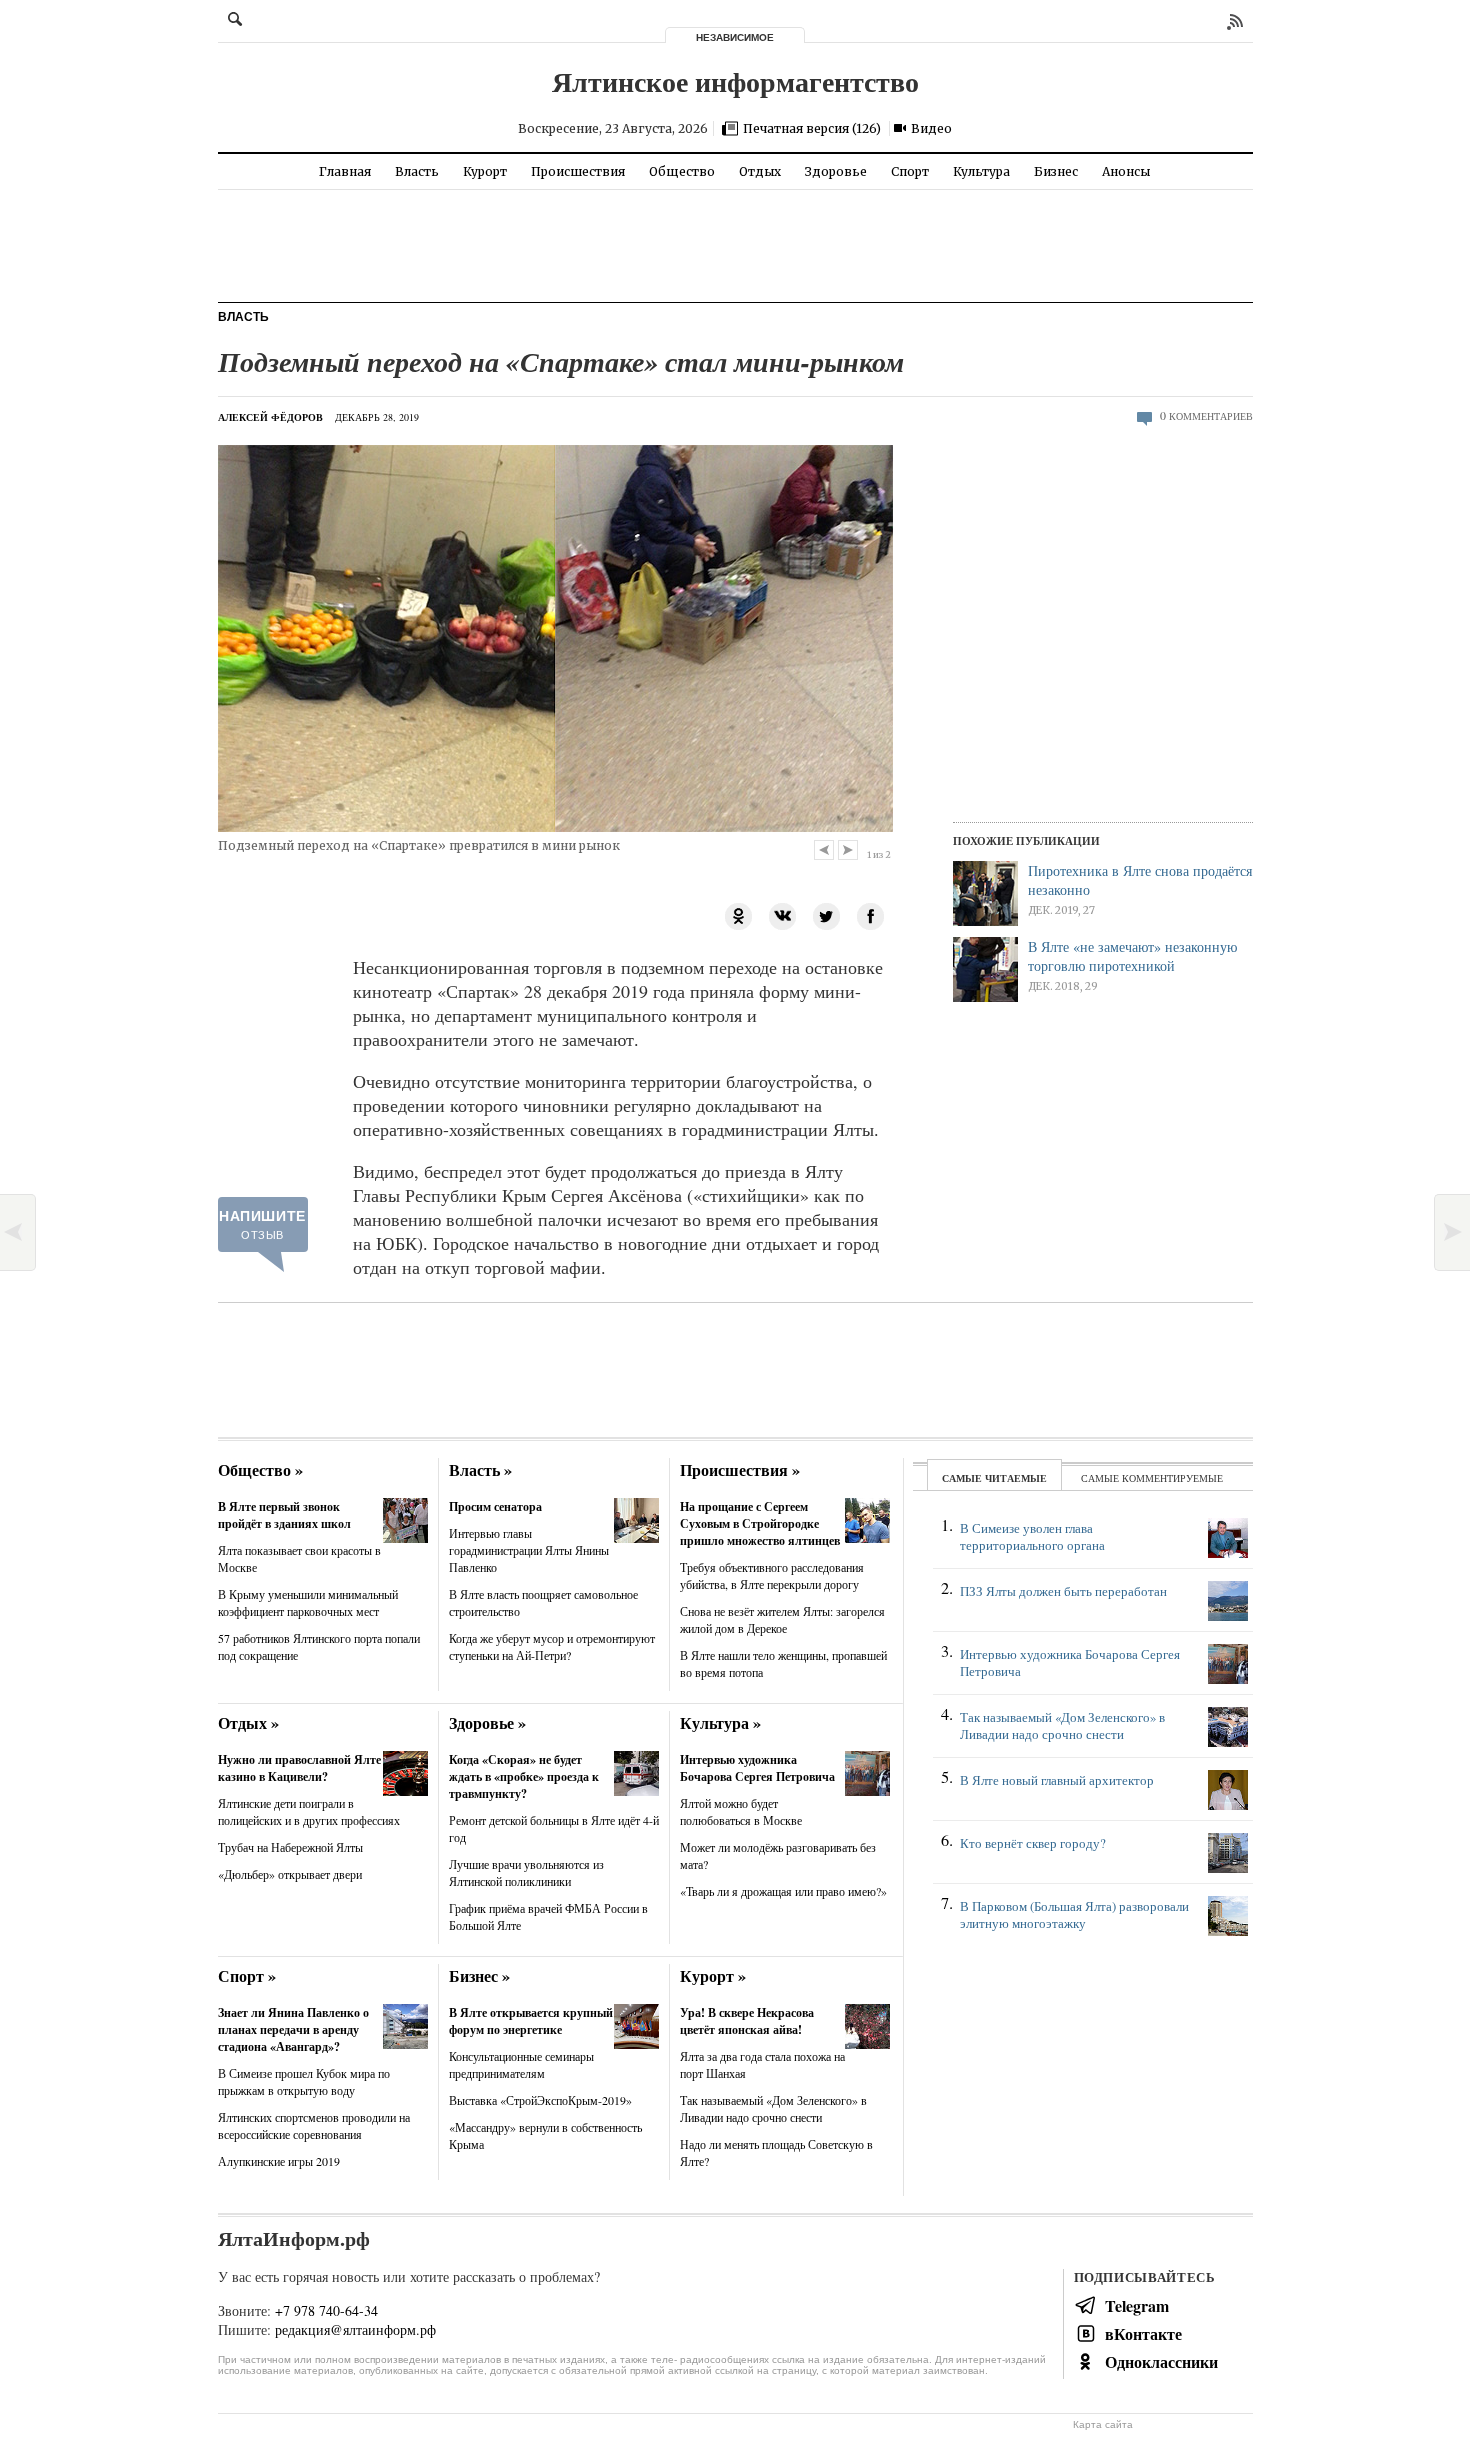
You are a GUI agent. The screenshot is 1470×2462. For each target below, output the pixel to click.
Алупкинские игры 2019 (279, 2161)
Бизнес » (479, 1976)
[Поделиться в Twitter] (827, 914)
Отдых (760, 171)
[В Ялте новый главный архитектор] (1093, 1800)
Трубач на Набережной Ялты (290, 1847)
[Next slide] (848, 850)
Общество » (260, 1470)
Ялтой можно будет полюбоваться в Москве (741, 1811)
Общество (682, 171)
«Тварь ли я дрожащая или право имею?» (783, 1891)
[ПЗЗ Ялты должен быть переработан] (1093, 1611)
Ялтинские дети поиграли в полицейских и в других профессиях (309, 1811)
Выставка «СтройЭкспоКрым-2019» (540, 2100)
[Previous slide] (824, 850)
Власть (417, 171)
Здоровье (836, 171)
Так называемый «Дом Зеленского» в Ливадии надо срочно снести (773, 2108)
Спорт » (247, 1976)
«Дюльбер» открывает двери (290, 1874)
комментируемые (1172, 1478)
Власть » (480, 1470)
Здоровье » (487, 1723)
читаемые (1016, 1478)
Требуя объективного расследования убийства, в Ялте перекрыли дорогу (772, 1575)
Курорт (485, 171)
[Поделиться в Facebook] (871, 914)
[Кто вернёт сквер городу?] (1093, 1863)
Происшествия (578, 171)
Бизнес (1056, 171)
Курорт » (713, 1976)
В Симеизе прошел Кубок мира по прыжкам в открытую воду (304, 2081)
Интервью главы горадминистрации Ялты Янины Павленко (529, 1550)
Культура (981, 171)
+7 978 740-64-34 (326, 2310)
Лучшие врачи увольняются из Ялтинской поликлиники (526, 1872)
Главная (345, 171)
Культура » (720, 1723)
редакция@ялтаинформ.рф (355, 2329)
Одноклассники (1161, 2361)
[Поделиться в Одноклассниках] (739, 914)
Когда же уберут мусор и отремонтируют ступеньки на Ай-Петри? (552, 1646)
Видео (931, 128)
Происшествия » (740, 1470)
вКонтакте (1143, 2333)
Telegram (1137, 2305)
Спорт (910, 171)
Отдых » (248, 1723)
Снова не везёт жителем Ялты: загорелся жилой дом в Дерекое (782, 1619)
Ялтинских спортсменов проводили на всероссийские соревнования (314, 2125)
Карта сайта (1103, 2424)
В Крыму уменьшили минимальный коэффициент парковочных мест (308, 1602)
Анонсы (1126, 171)
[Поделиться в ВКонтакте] (783, 914)
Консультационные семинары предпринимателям (521, 2064)
